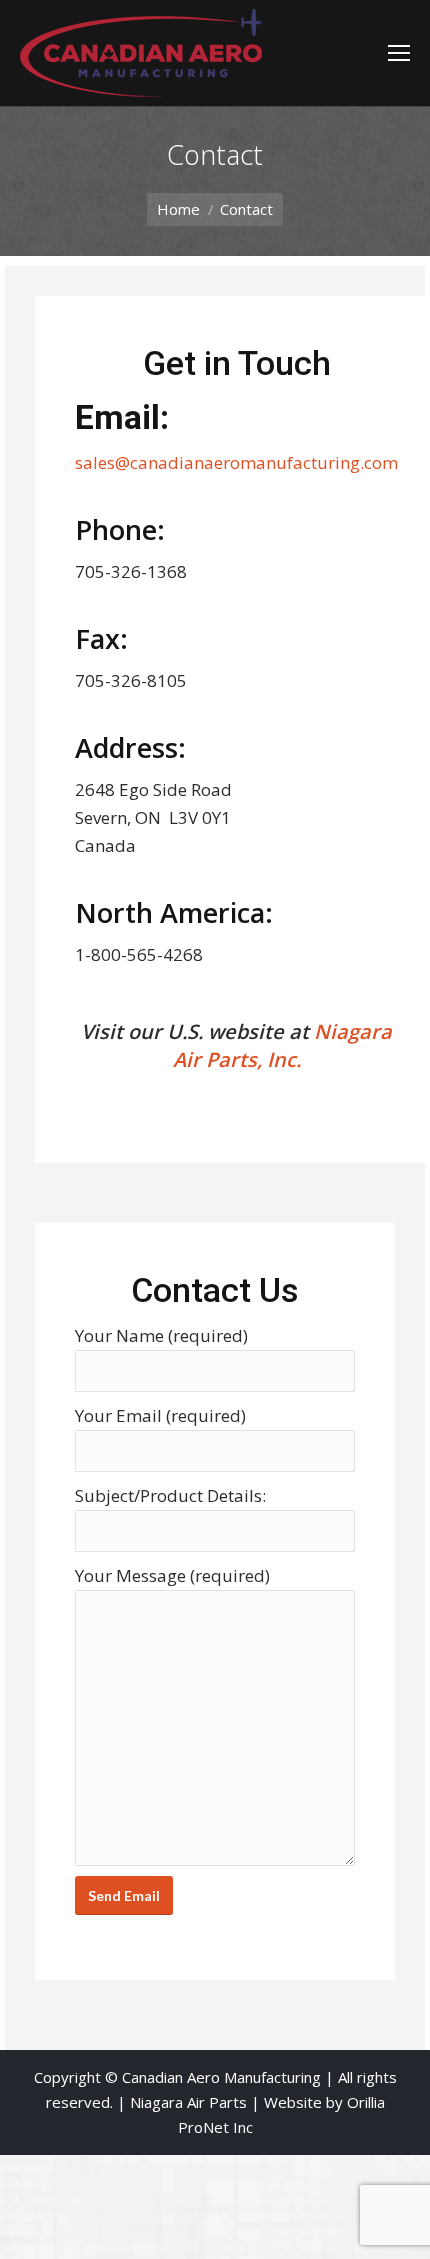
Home (178, 209)
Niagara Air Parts (188, 2102)
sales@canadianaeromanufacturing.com (236, 462)
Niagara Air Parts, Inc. (283, 1045)
